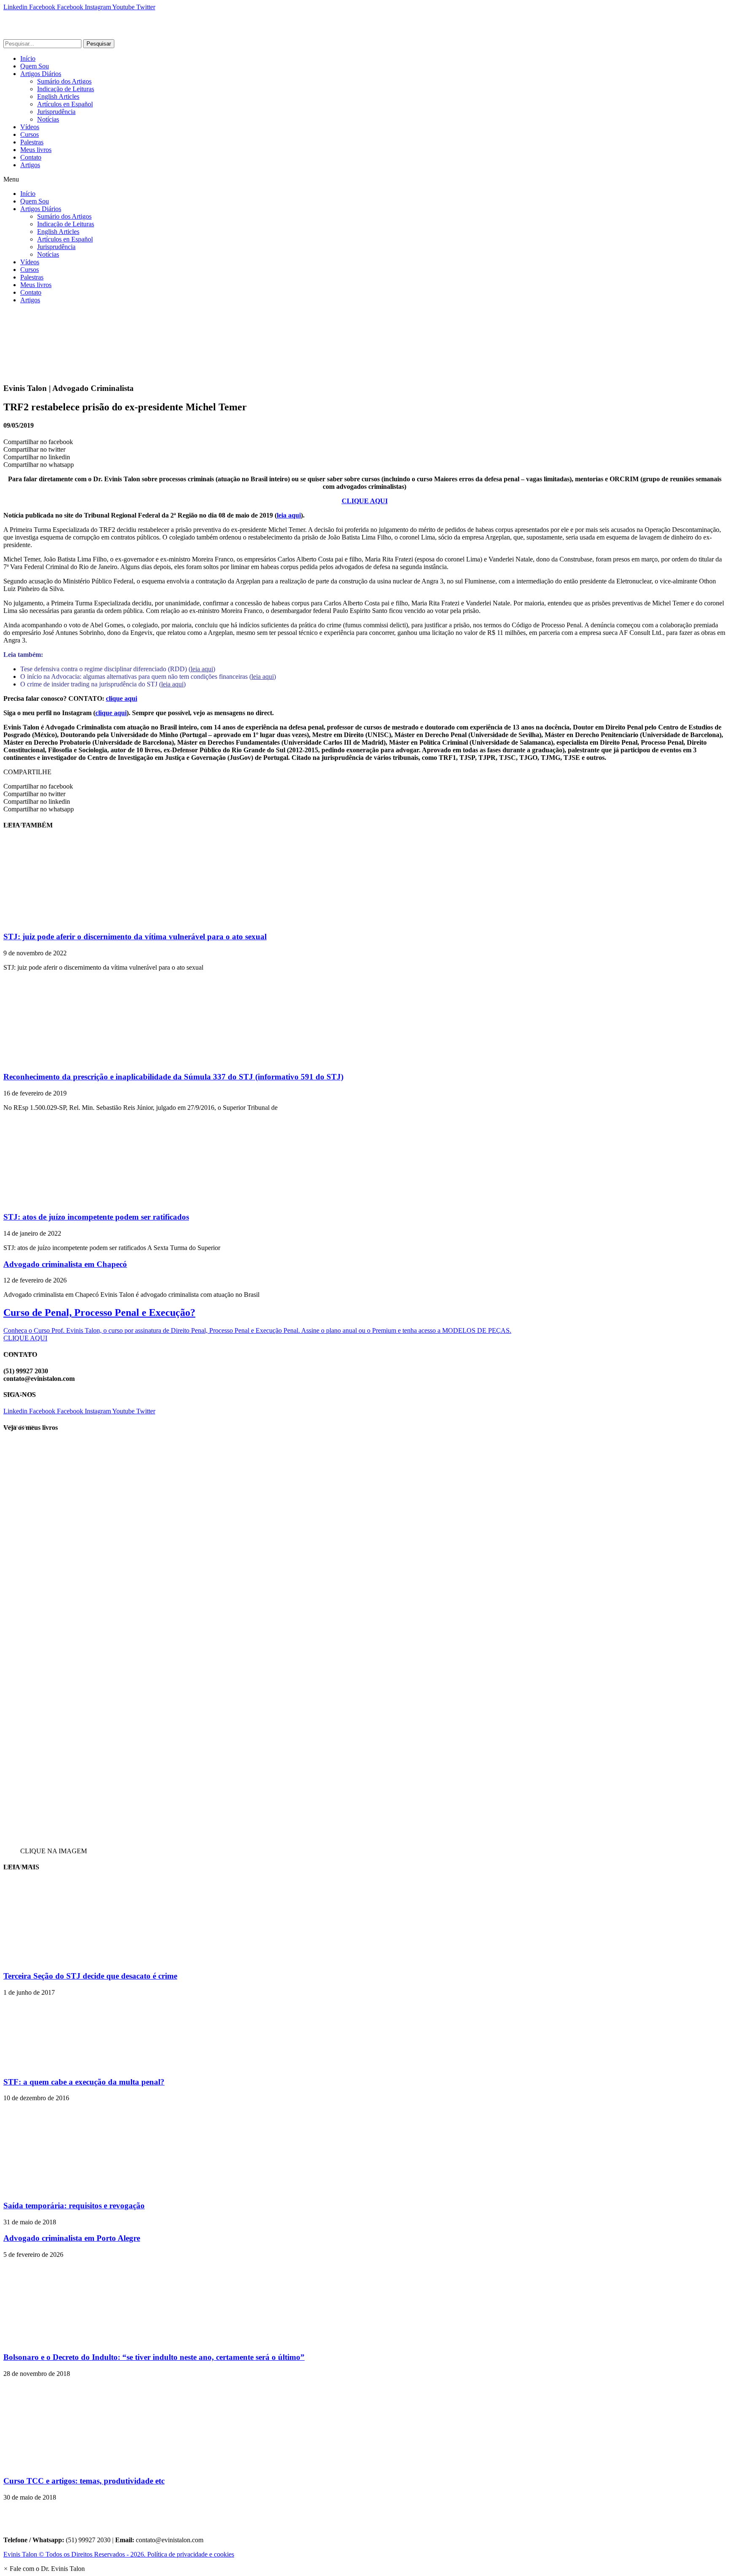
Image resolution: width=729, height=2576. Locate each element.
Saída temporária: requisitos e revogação (74, 2206)
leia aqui (289, 515)
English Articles (58, 96)
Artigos (30, 165)
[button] (364, 179)
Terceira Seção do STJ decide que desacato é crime (90, 1976)
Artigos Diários (41, 74)
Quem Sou (35, 66)
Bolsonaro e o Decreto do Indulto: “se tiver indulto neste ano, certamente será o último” (154, 2357)
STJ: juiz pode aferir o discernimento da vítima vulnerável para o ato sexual (135, 937)
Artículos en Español (65, 104)
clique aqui (121, 698)
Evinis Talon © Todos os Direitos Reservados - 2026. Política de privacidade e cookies (119, 2554)
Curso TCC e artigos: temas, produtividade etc (84, 2481)
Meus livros (36, 150)
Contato (31, 157)
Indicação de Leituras (66, 89)
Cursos (30, 134)
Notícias (48, 119)
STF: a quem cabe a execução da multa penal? (84, 2082)
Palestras (32, 142)
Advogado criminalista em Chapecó (65, 1264)
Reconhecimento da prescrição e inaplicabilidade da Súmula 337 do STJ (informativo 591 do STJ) (173, 1077)
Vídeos (30, 127)
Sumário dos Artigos (64, 81)
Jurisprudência (56, 112)
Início (28, 58)
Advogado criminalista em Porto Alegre (72, 2238)
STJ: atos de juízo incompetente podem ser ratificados (96, 1217)
